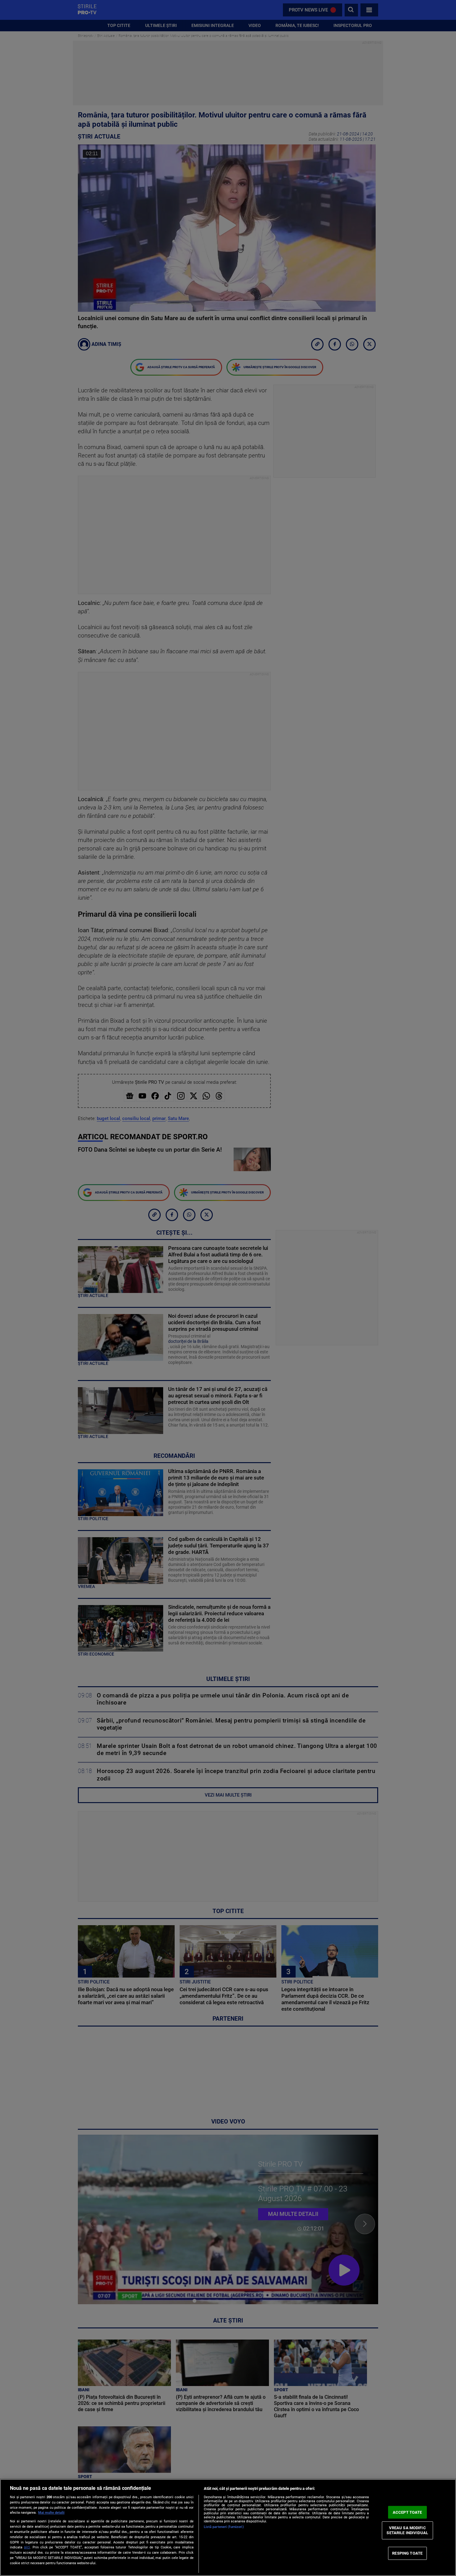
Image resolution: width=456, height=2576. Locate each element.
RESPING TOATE (407, 2553)
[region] (228, 2527)
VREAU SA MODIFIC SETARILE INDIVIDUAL (407, 2530)
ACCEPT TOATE (407, 2512)
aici (27, 2547)
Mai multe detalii (51, 2513)
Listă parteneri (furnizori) (224, 2527)
